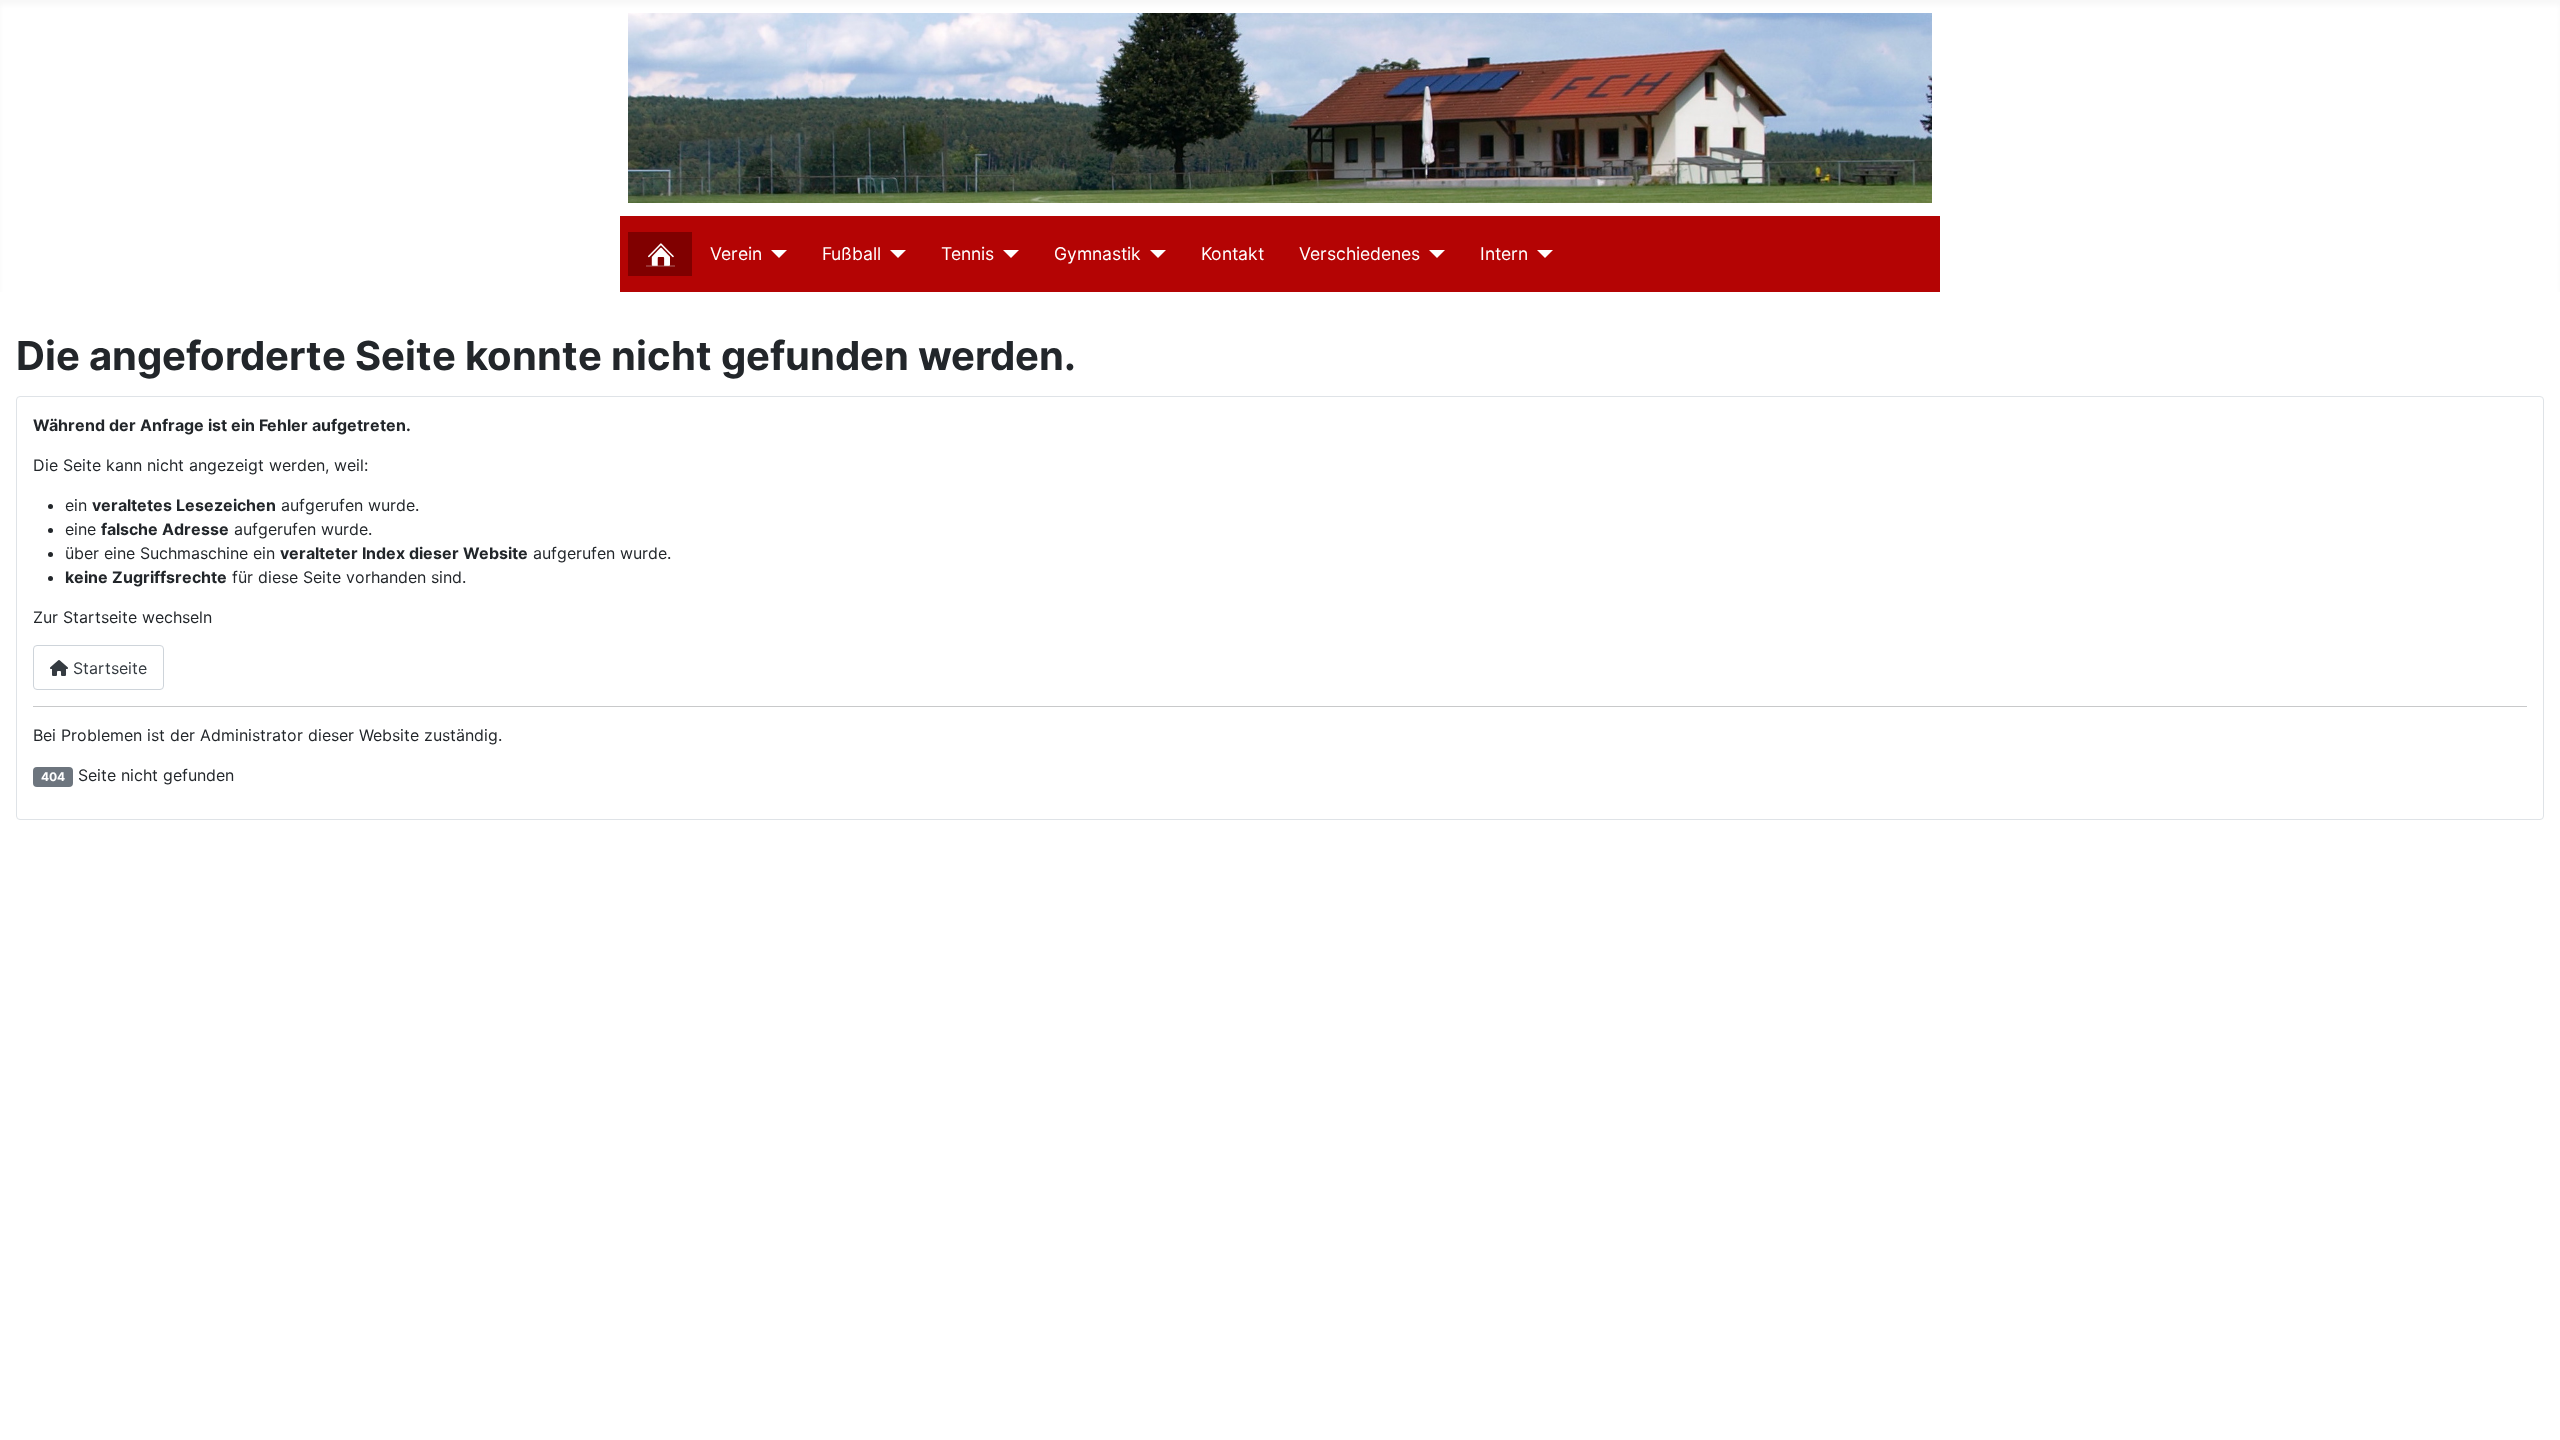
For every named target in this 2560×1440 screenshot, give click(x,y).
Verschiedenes (1359, 253)
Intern (1504, 253)
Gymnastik (1097, 253)
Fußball (851, 253)
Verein (736, 253)
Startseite (107, 668)
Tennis (967, 253)
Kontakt (1232, 253)
